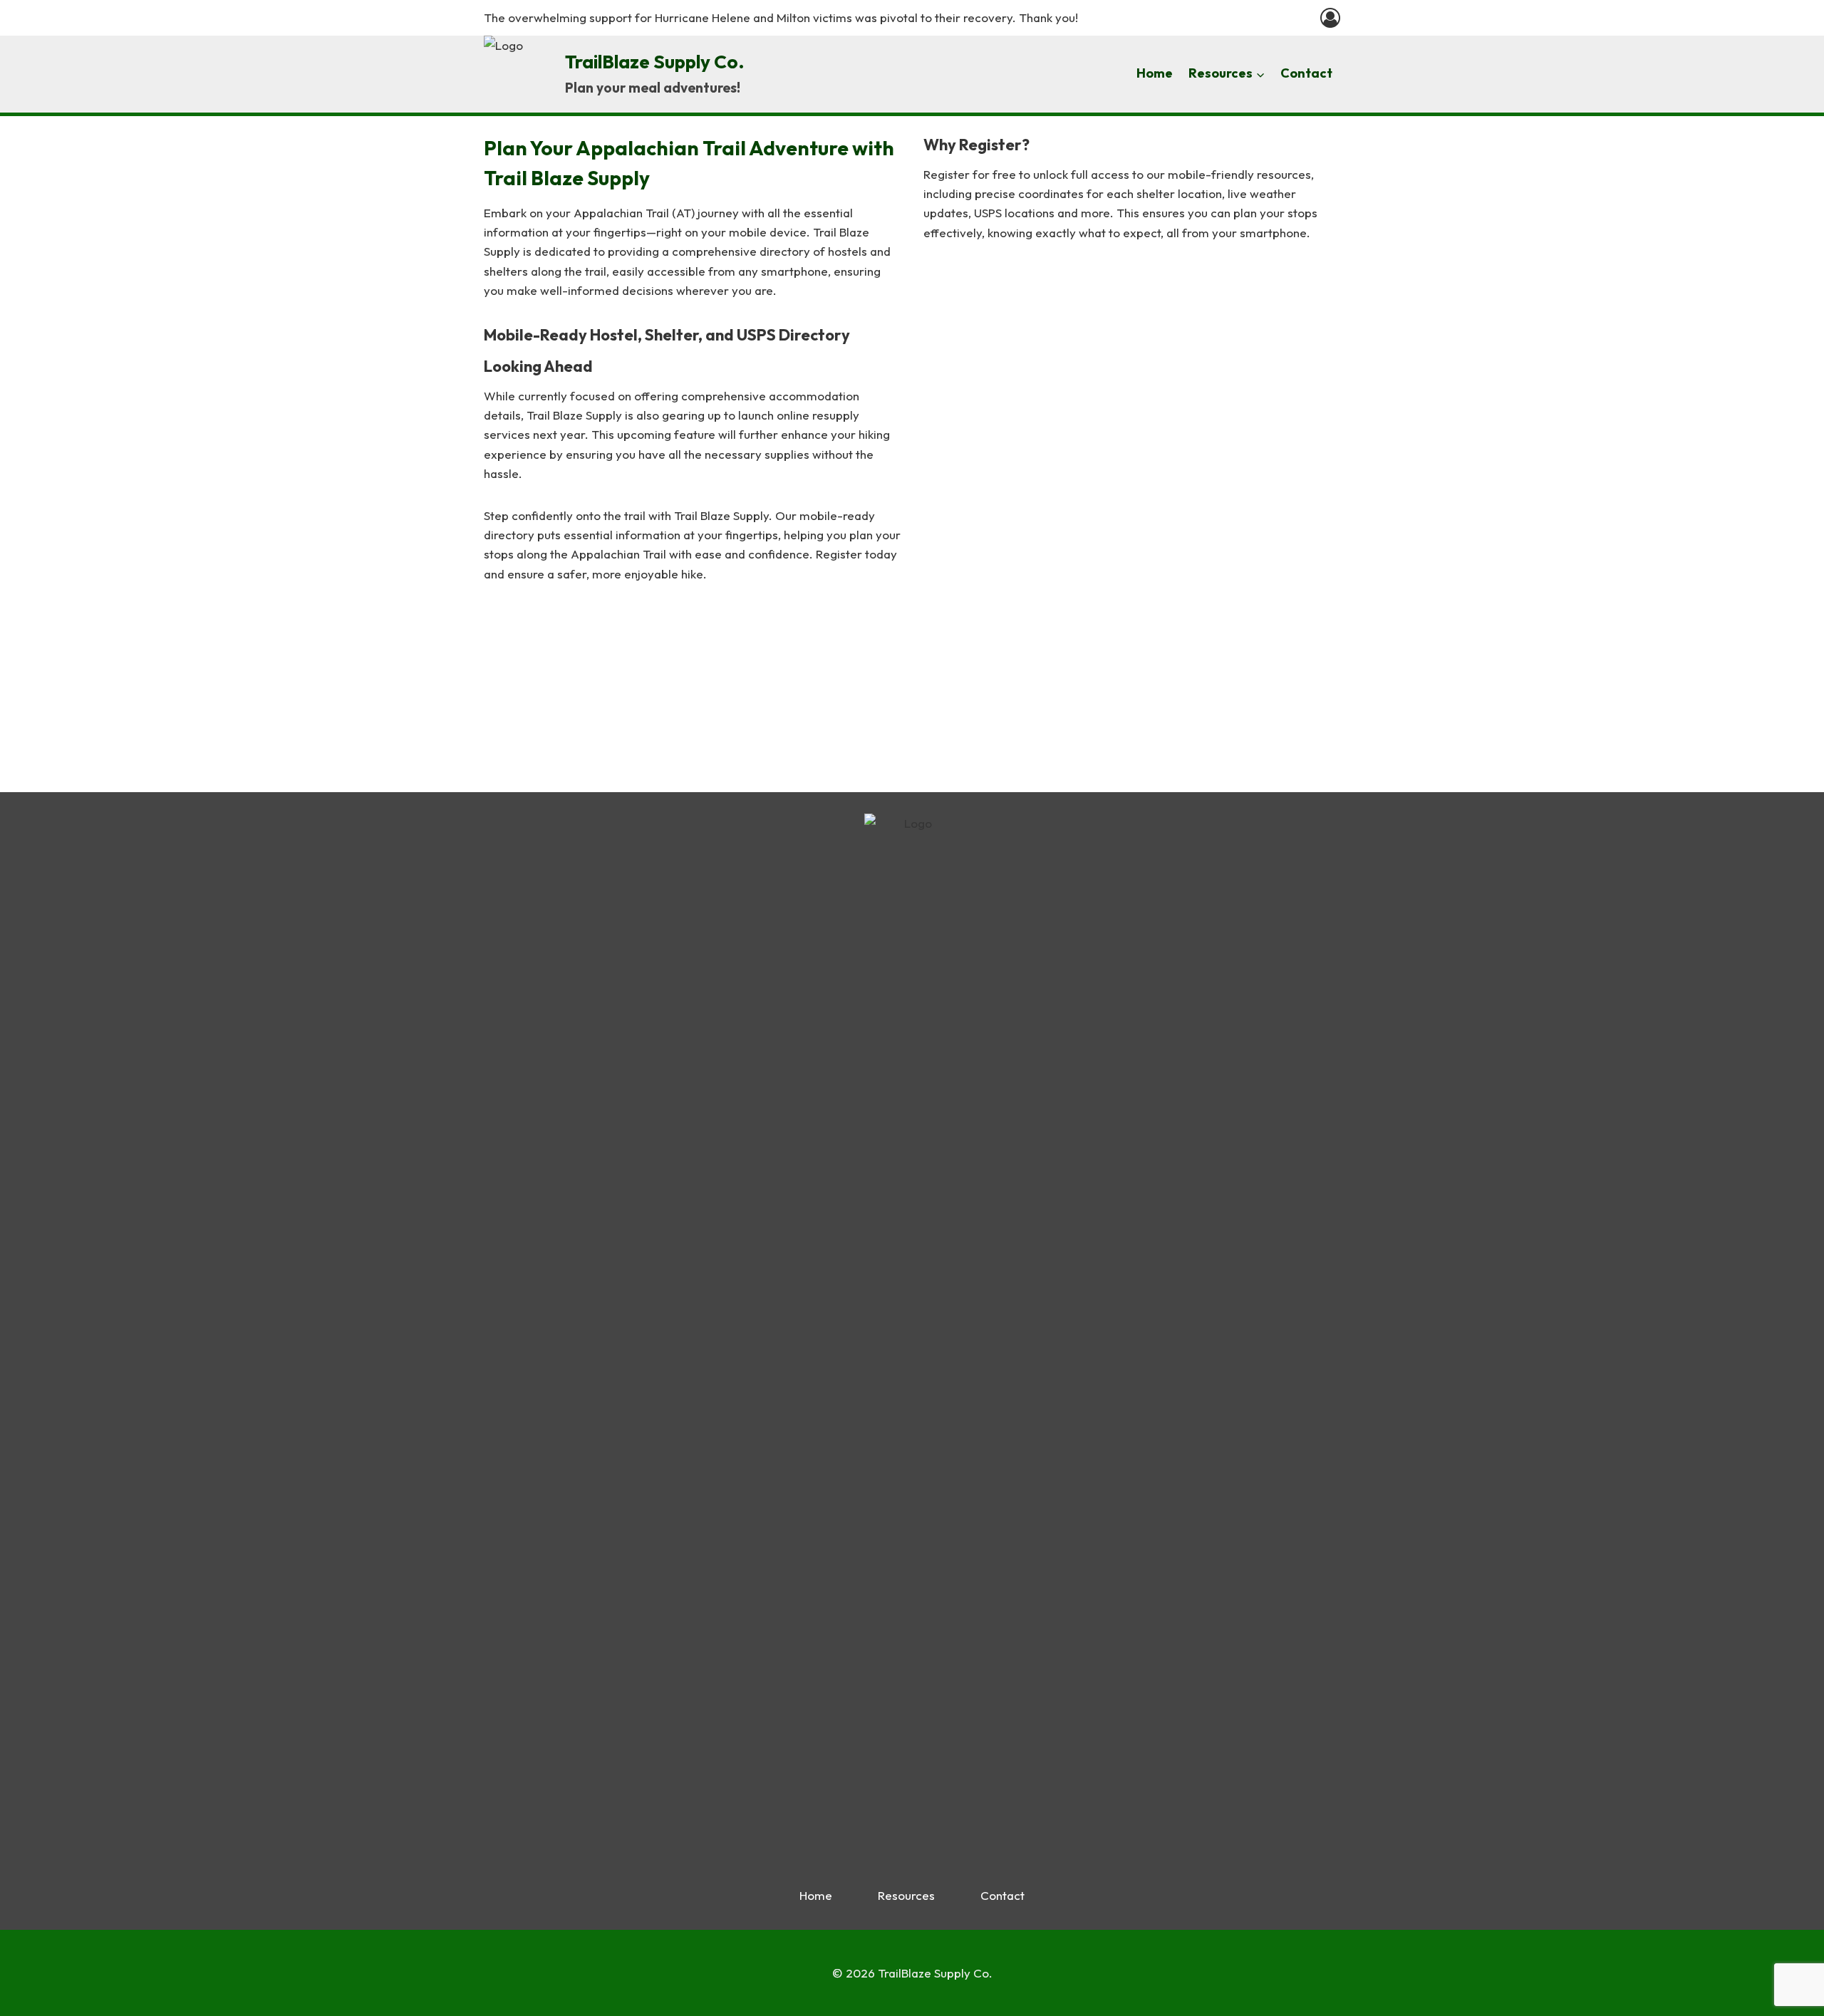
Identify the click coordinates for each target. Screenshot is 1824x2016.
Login (1216, 737)
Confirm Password (1026, 656)
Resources (906, 1895)
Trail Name (1000, 470)
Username (1005, 284)
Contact (1306, 73)
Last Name (1000, 408)
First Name (1001, 346)
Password (1003, 594)
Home (1155, 73)
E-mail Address (1012, 532)
